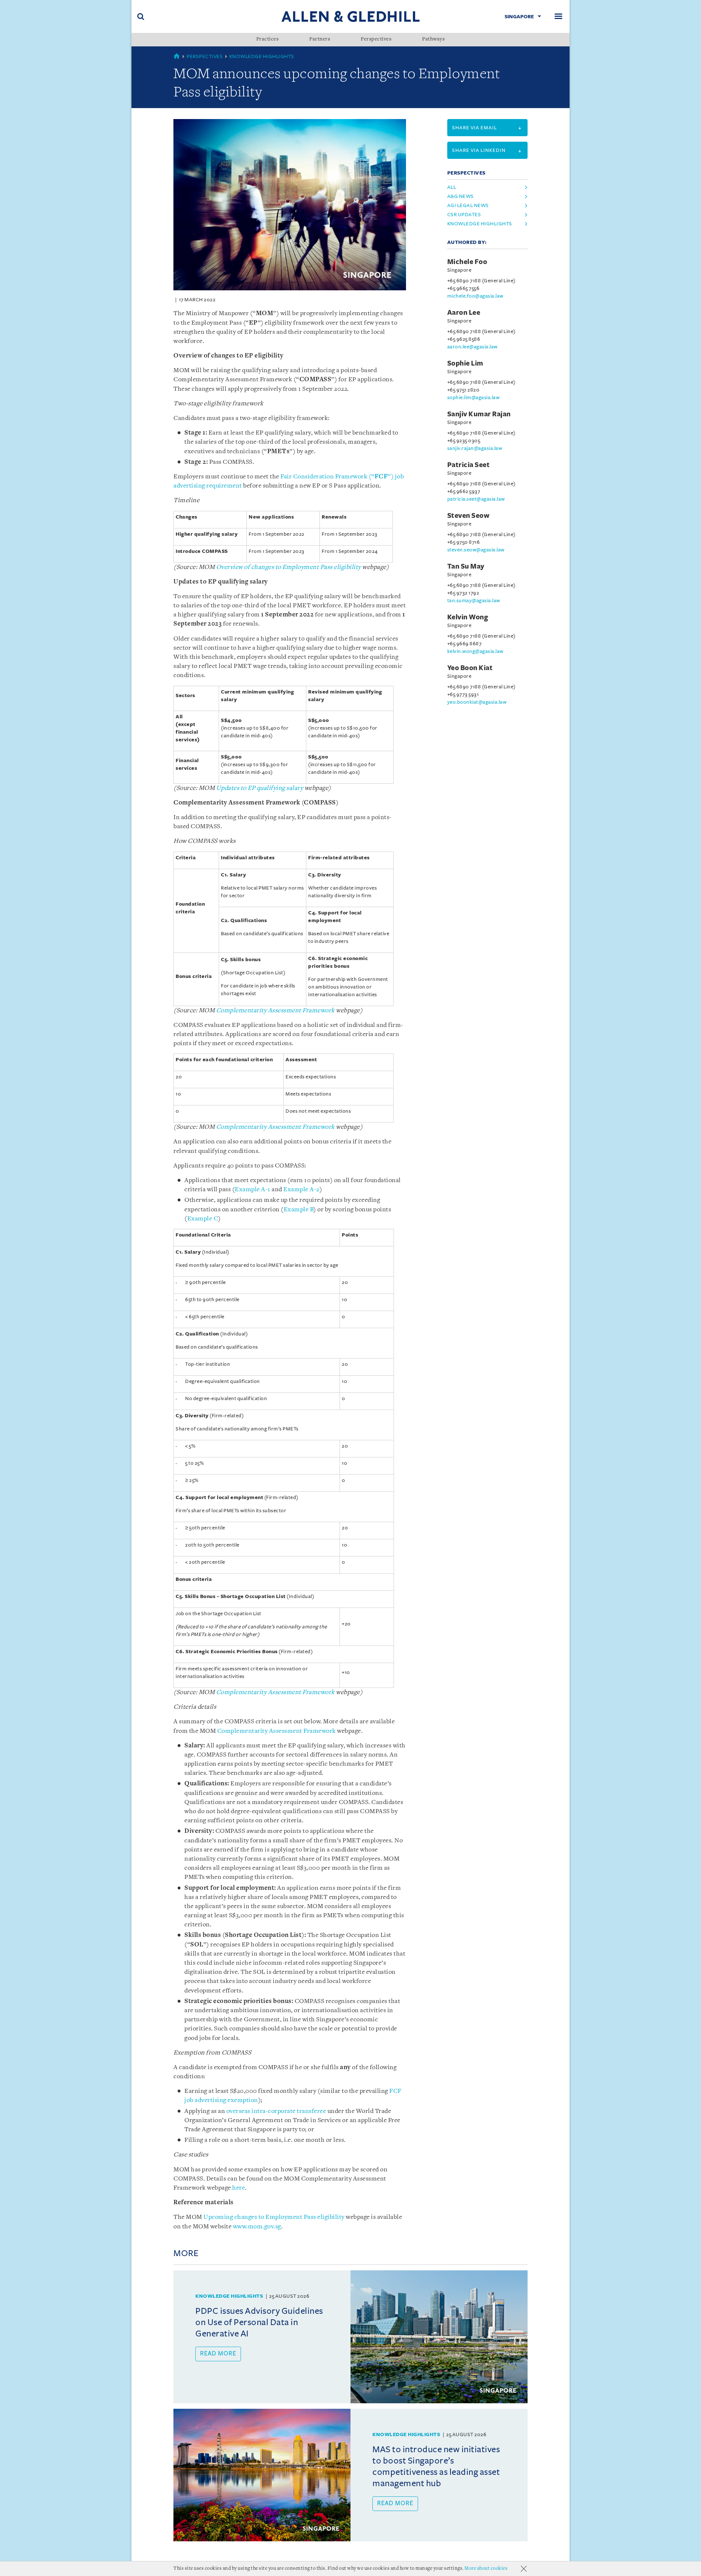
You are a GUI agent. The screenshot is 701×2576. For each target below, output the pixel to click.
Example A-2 (301, 1190)
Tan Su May (466, 566)
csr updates (464, 215)
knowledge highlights (480, 224)
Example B (299, 1210)
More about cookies (486, 2569)
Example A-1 (253, 1190)
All (452, 187)
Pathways (433, 39)
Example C (203, 1219)
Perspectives (376, 39)
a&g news (461, 196)
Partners (320, 39)
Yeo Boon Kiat (470, 668)
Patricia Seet (469, 465)
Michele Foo (467, 262)
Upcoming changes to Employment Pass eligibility (274, 2217)
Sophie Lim (465, 363)
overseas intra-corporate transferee (276, 2111)
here (239, 2188)
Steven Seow (468, 516)
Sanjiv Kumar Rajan (479, 414)
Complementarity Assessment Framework (277, 1731)
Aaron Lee (464, 313)
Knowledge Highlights (262, 56)
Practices (268, 39)
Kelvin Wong (468, 617)
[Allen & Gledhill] (350, 16)
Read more (218, 2354)
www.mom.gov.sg (257, 2227)
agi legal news (468, 205)
